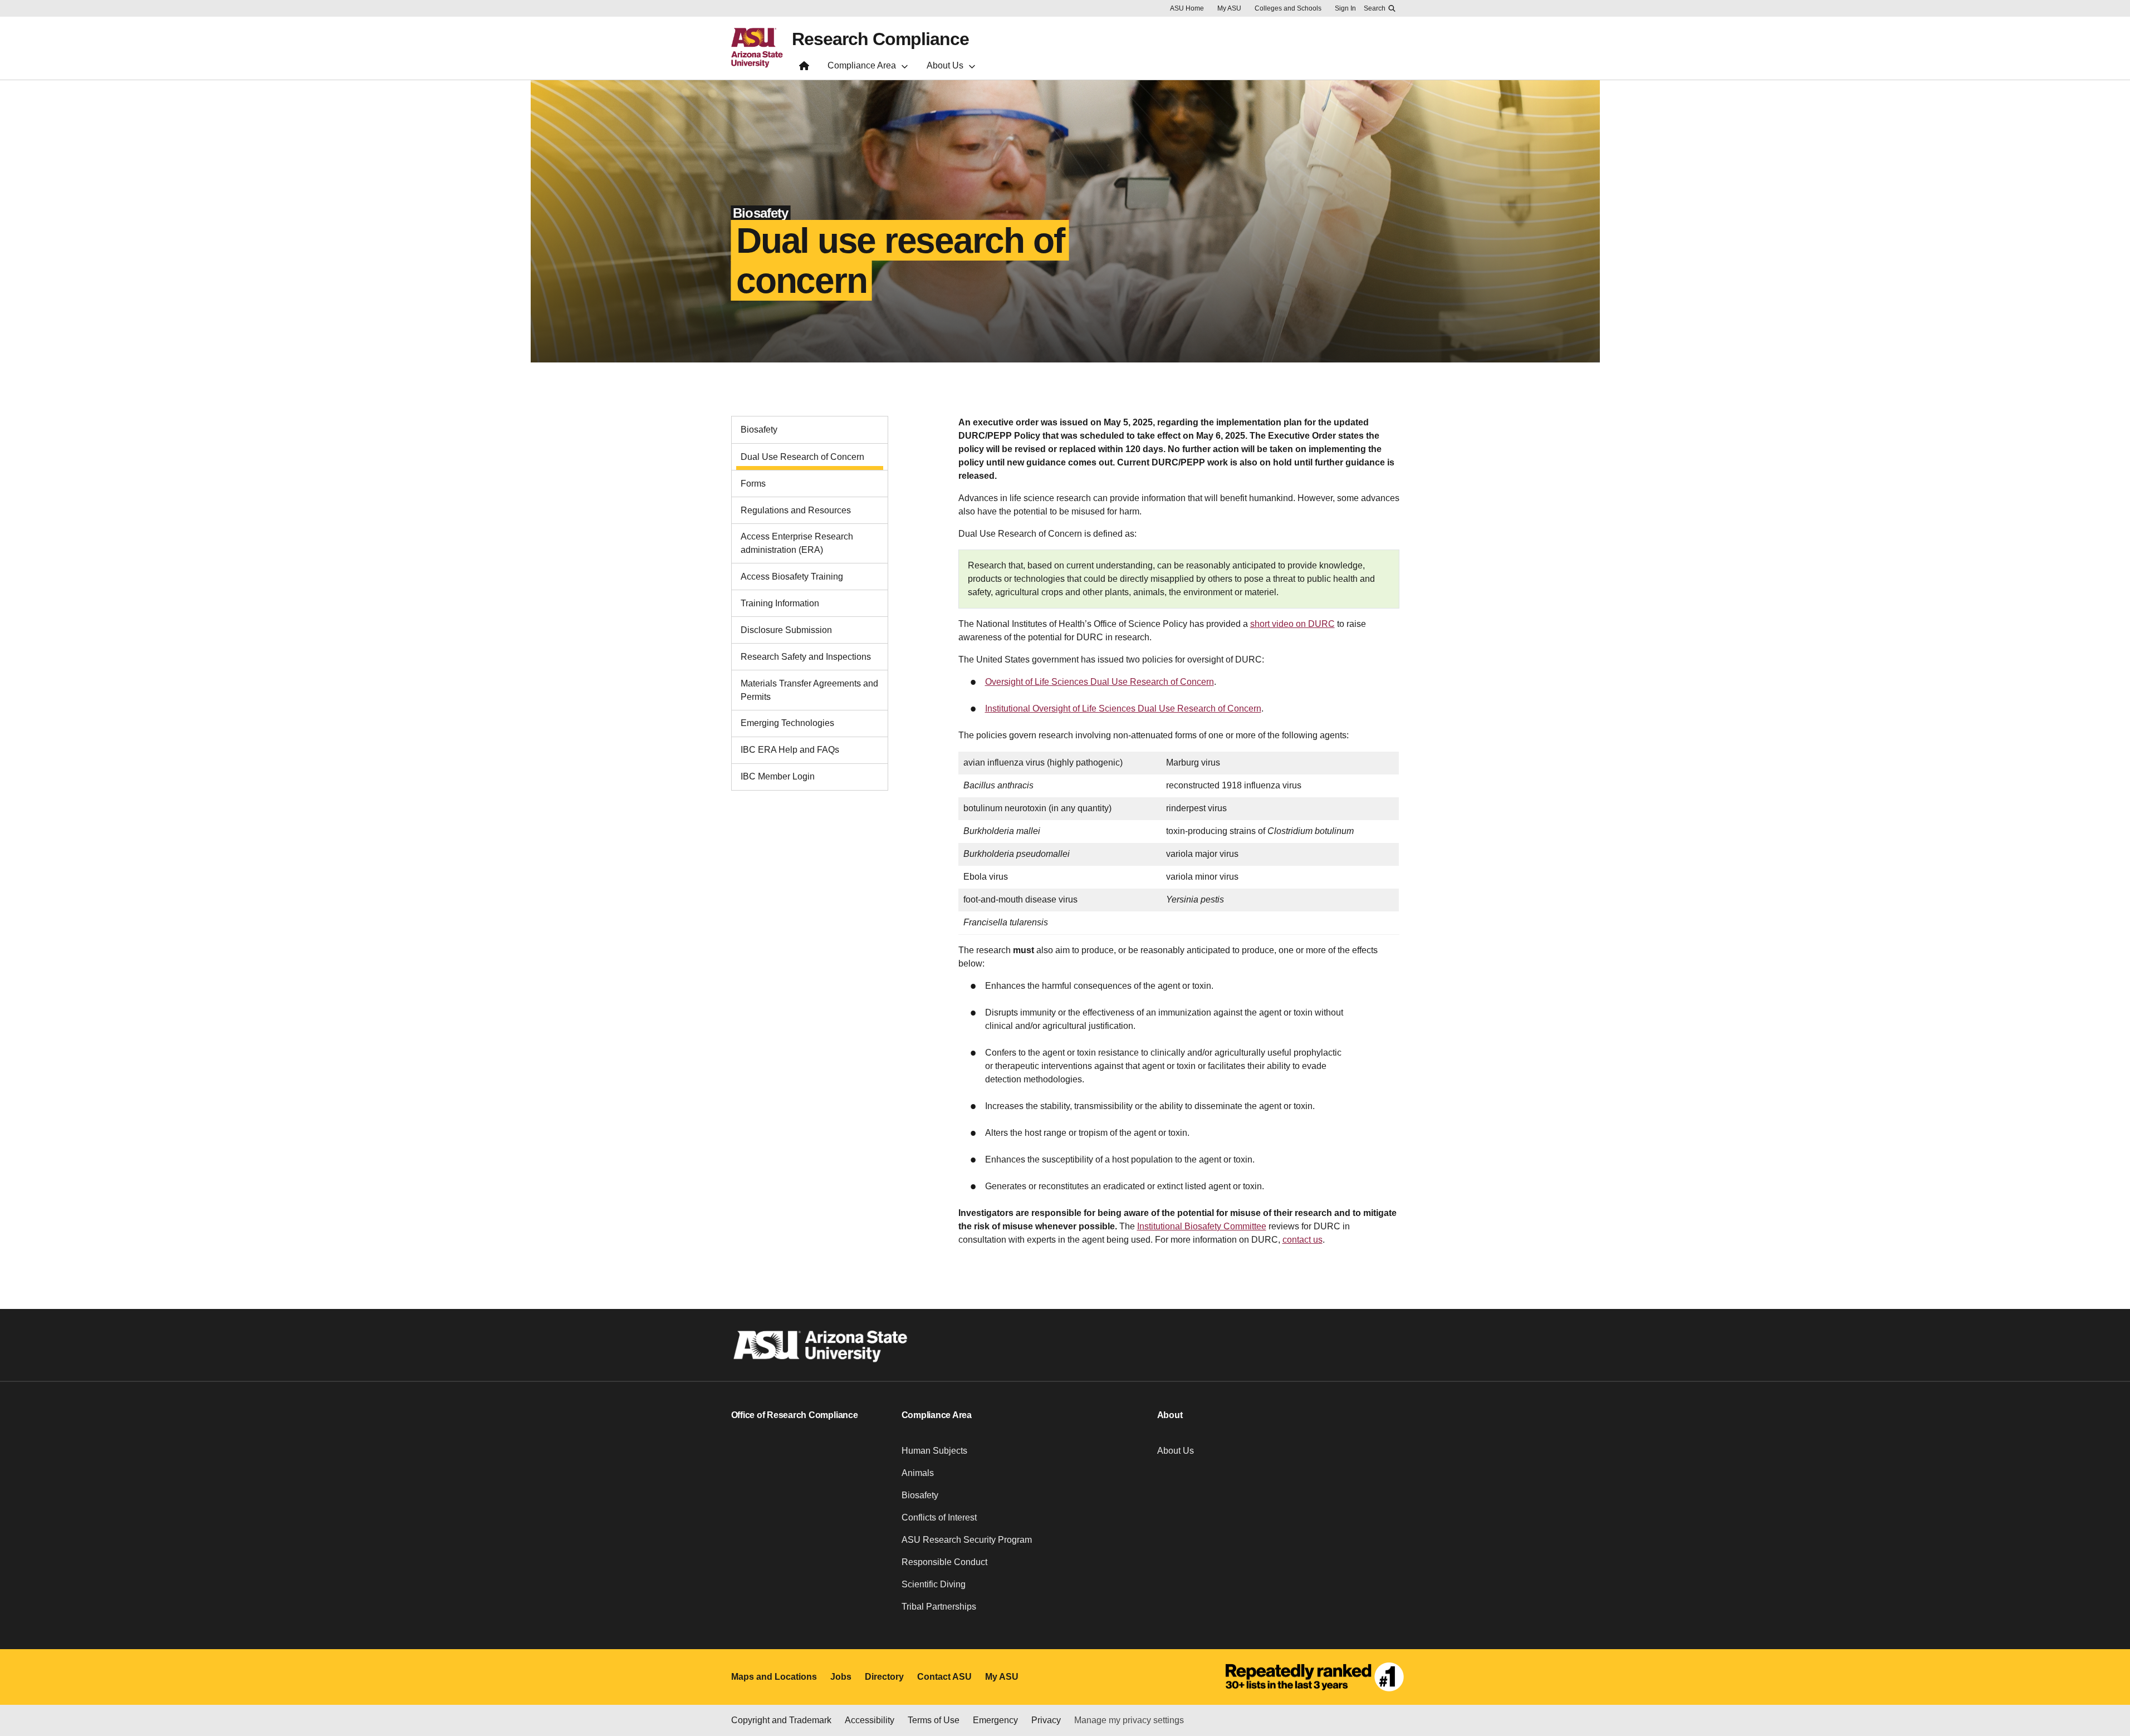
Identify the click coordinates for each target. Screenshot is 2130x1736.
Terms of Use (934, 1720)
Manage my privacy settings (1129, 1720)
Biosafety (759, 430)
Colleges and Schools (1288, 8)
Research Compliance (880, 39)
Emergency (995, 1720)
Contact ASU (944, 1677)
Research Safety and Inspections (806, 657)
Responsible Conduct (944, 1562)
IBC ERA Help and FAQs (790, 750)
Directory (884, 1677)
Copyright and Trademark (781, 1720)
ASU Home (1187, 8)
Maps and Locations (774, 1677)
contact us (1303, 1240)
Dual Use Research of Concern (802, 457)
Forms (753, 484)
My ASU (1229, 8)
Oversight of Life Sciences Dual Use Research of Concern (1100, 682)
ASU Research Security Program (967, 1540)
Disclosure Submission (786, 630)
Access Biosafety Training (792, 577)
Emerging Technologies (787, 723)
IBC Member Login (778, 776)
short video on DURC (1292, 624)
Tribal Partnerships (939, 1607)
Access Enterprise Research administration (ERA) (797, 543)
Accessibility (870, 1720)
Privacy (1046, 1720)
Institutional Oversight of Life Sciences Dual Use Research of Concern (1123, 708)
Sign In (1345, 8)
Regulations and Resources (796, 510)
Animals (918, 1473)
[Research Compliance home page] (804, 68)
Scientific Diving (934, 1584)
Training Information (780, 603)
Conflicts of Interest (939, 1517)
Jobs (841, 1677)
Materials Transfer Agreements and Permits (809, 690)
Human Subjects (934, 1451)
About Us (1176, 1451)
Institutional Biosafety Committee (1202, 1226)
